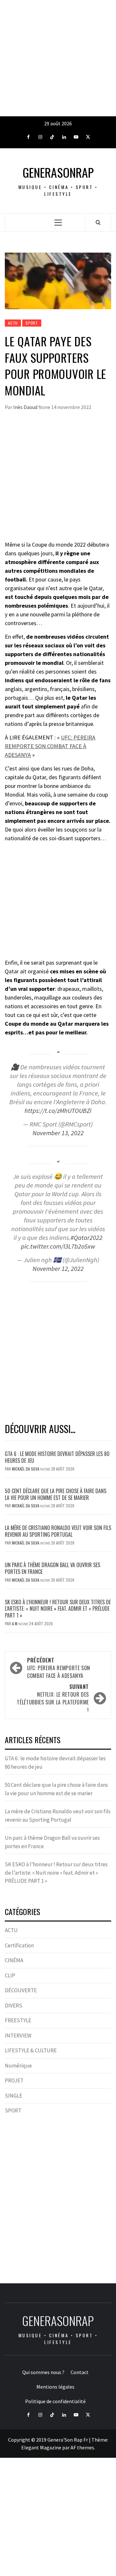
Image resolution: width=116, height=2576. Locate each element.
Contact (80, 2372)
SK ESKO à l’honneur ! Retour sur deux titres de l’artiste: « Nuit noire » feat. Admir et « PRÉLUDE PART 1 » (58, 1609)
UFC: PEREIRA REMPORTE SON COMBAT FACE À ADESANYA (50, 746)
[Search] (98, 222)
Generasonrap (58, 172)
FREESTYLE (18, 2020)
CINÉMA (14, 1960)
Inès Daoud (26, 407)
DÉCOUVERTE (21, 1990)
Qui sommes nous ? (43, 2372)
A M (15, 1623)
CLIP (10, 1975)
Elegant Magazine (41, 2447)
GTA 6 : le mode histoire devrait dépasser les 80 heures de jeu (57, 1457)
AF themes (82, 2447)
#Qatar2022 (87, 1238)
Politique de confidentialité (55, 2401)
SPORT (32, 323)
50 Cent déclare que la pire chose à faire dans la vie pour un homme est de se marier (56, 1494)
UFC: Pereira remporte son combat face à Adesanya (59, 1668)
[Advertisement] (58, 58)
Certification (19, 1945)
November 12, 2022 (58, 1269)
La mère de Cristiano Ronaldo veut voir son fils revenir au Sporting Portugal (58, 1531)
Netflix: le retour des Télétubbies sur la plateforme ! (53, 1698)
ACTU (13, 323)
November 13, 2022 (58, 1133)
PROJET (14, 2080)
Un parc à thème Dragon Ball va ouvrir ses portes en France (53, 1568)
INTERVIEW (18, 2036)
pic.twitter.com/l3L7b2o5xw (58, 1246)
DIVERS (14, 2005)
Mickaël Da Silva (26, 1469)
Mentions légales (55, 2387)
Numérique (18, 2066)
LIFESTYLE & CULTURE (31, 2050)
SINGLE (14, 2096)
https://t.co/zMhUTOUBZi (58, 1111)
